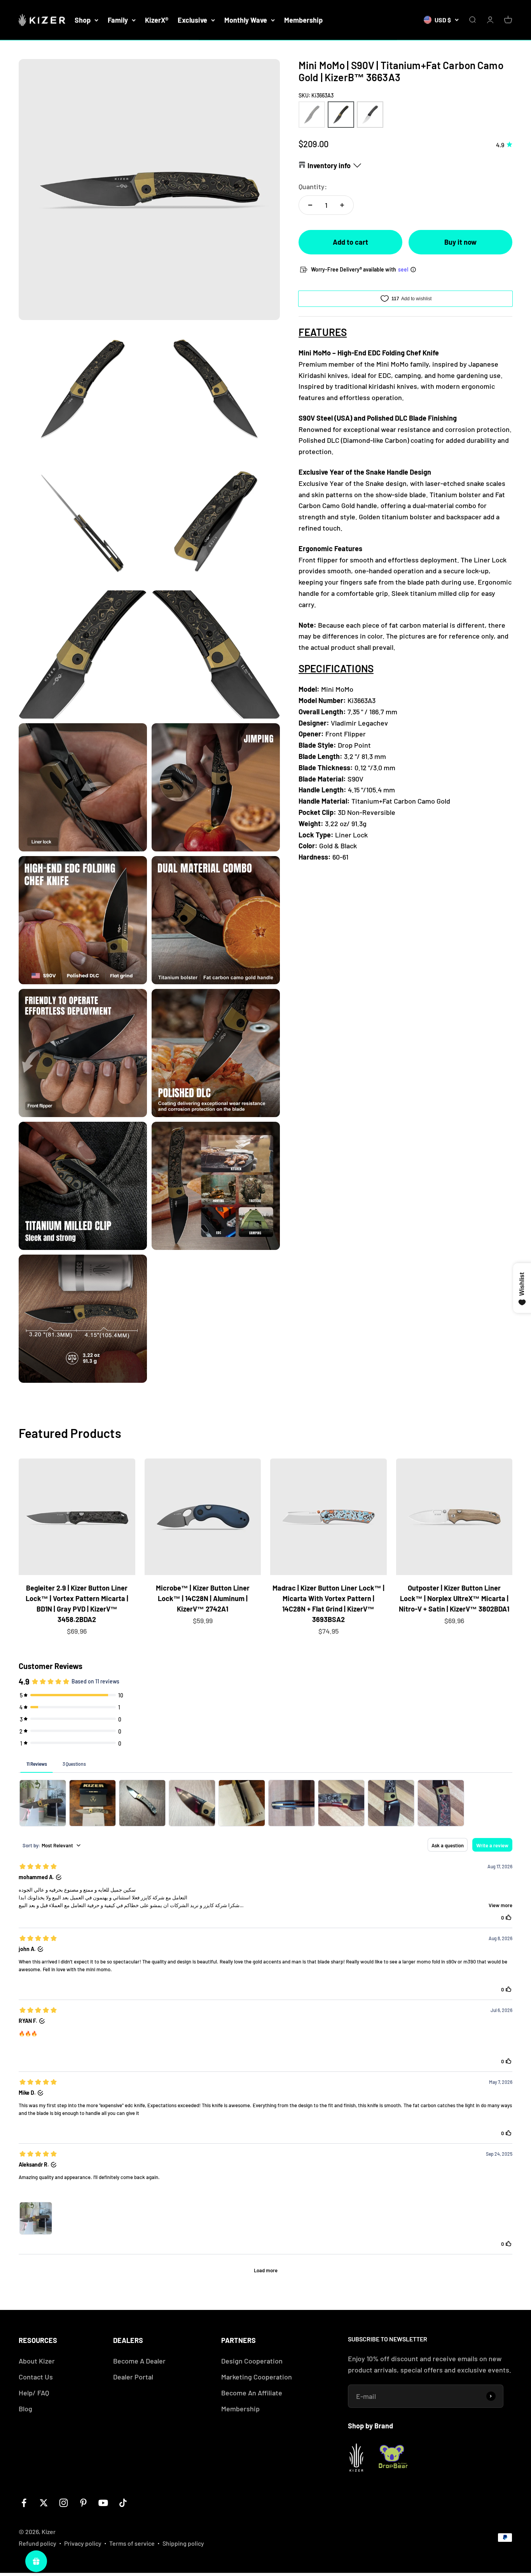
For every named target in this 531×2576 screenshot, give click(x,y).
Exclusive (192, 20)
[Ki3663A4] (370, 115)
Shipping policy (183, 2543)
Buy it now (460, 242)
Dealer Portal (133, 2377)
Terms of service (132, 2543)
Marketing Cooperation (257, 2377)
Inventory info (329, 165)
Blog (25, 2409)
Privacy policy (83, 2543)
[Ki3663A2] (312, 115)
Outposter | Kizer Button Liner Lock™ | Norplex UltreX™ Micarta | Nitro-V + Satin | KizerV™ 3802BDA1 (454, 1598)
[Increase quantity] (342, 205)
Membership (303, 20)
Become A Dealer (139, 2361)
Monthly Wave (246, 20)
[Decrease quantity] (310, 205)
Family (118, 20)
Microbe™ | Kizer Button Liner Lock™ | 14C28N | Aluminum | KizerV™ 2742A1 (203, 1598)
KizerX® (157, 20)
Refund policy (38, 2543)
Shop (83, 20)
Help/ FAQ (34, 2393)
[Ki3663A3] (341, 115)
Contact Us (36, 2377)
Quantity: (313, 186)
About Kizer (37, 2361)
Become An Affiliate (252, 2393)
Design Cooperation (252, 2361)
